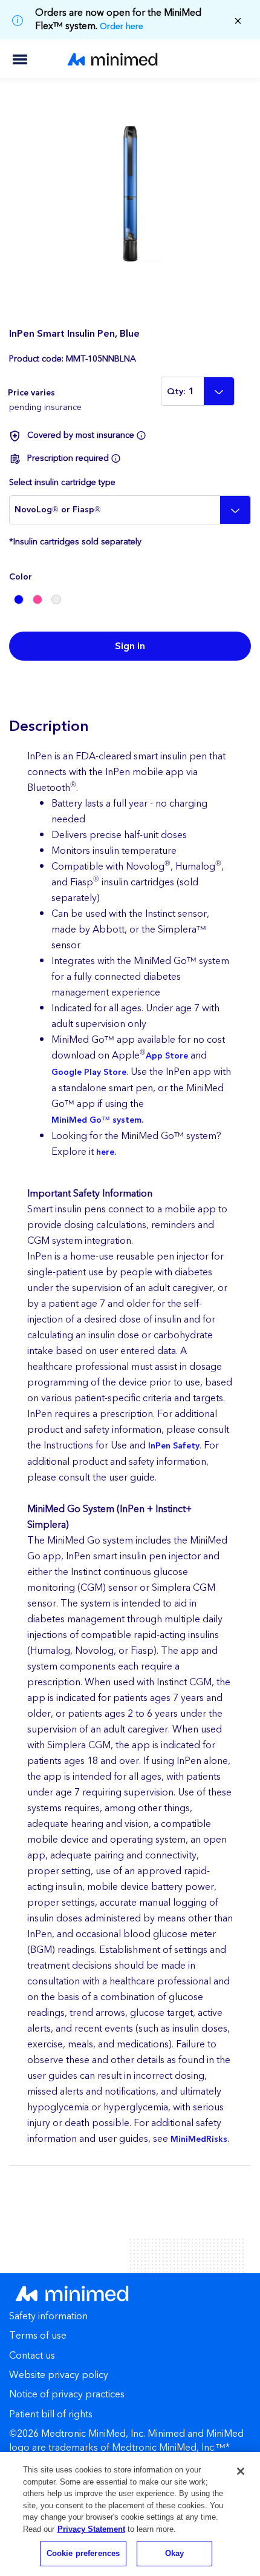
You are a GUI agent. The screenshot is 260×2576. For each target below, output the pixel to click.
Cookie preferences (83, 2553)
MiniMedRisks (199, 2139)
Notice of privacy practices (67, 2395)
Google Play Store (89, 1072)
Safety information (48, 2317)
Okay (175, 2553)
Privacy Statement (91, 2529)
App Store (167, 1056)
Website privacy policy (59, 2376)
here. (106, 1152)
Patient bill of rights (51, 2415)
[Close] (241, 2471)
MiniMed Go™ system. (97, 1120)
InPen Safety (174, 1446)
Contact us (32, 2356)
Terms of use (38, 2337)
